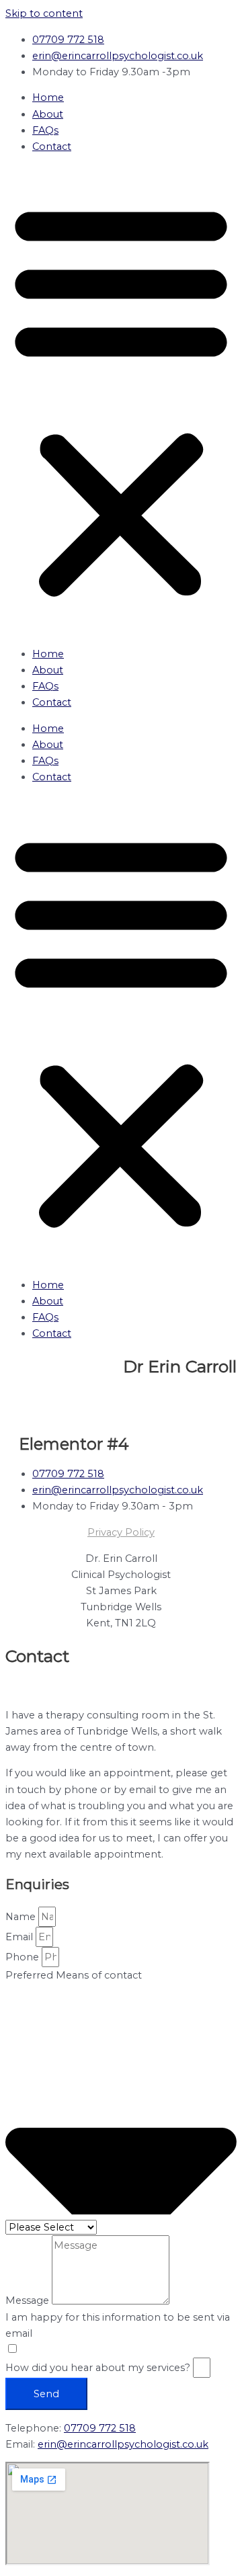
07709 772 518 (100, 2428)
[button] (121, 400)
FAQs (45, 130)
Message (29, 2301)
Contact (52, 147)
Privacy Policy (121, 1532)
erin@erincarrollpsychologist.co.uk (123, 2444)
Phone (24, 1957)
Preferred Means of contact (74, 1975)
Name (22, 1917)
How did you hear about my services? (99, 2368)
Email (21, 1937)
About (48, 114)
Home (48, 97)
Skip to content (44, 13)
